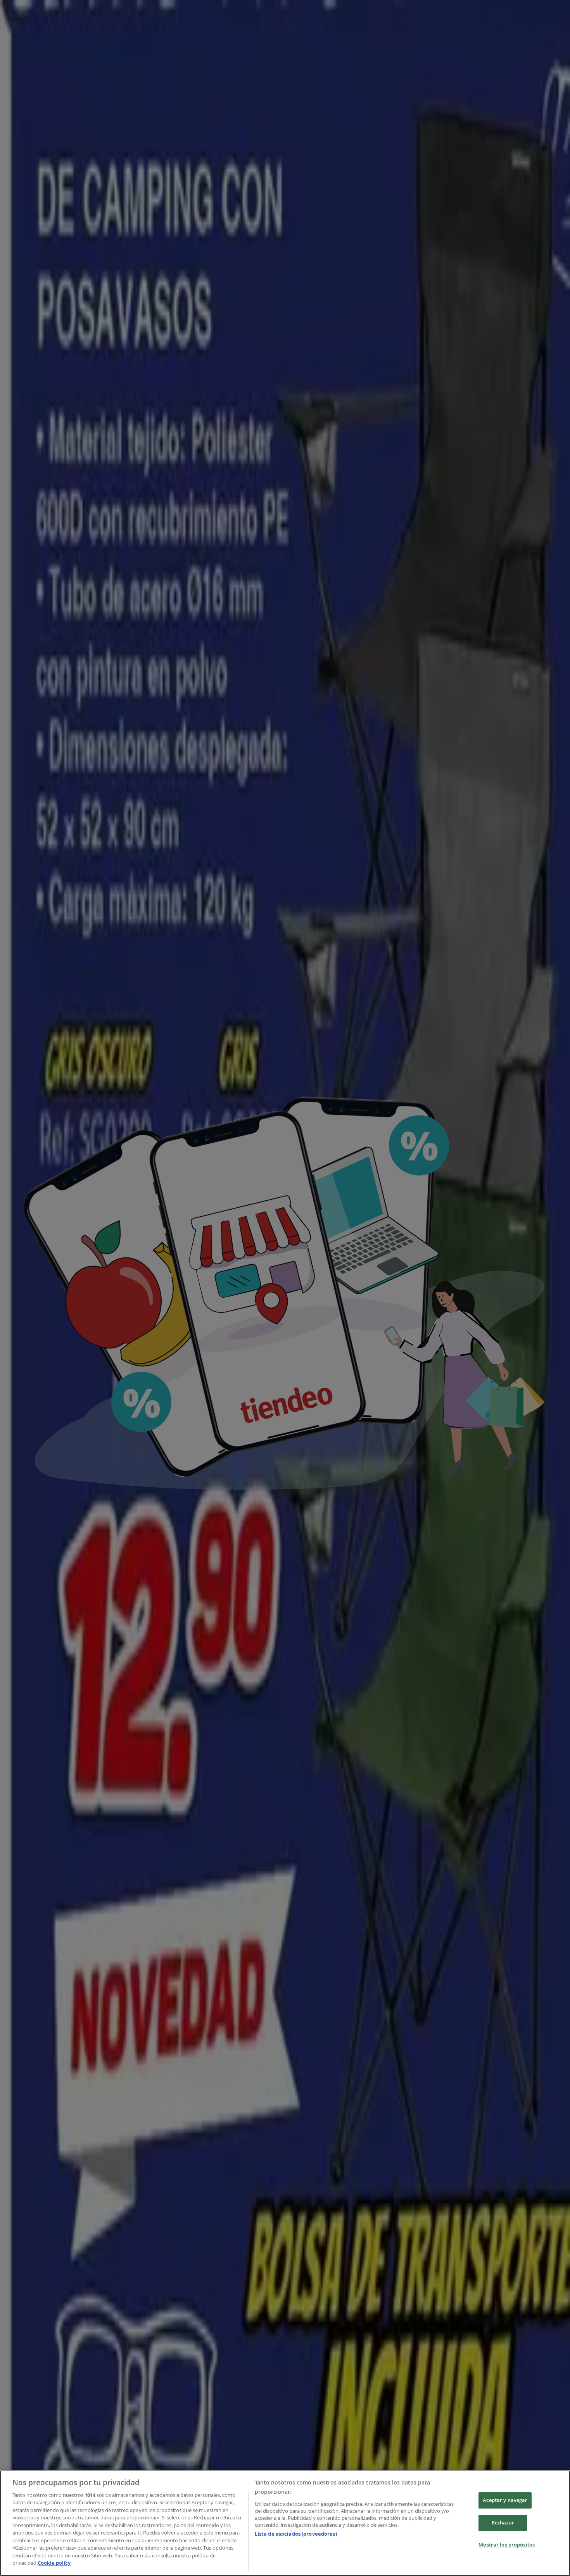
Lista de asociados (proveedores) (296, 2534)
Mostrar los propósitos (507, 2545)
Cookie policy (54, 2563)
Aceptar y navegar (505, 2500)
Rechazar (503, 2522)
